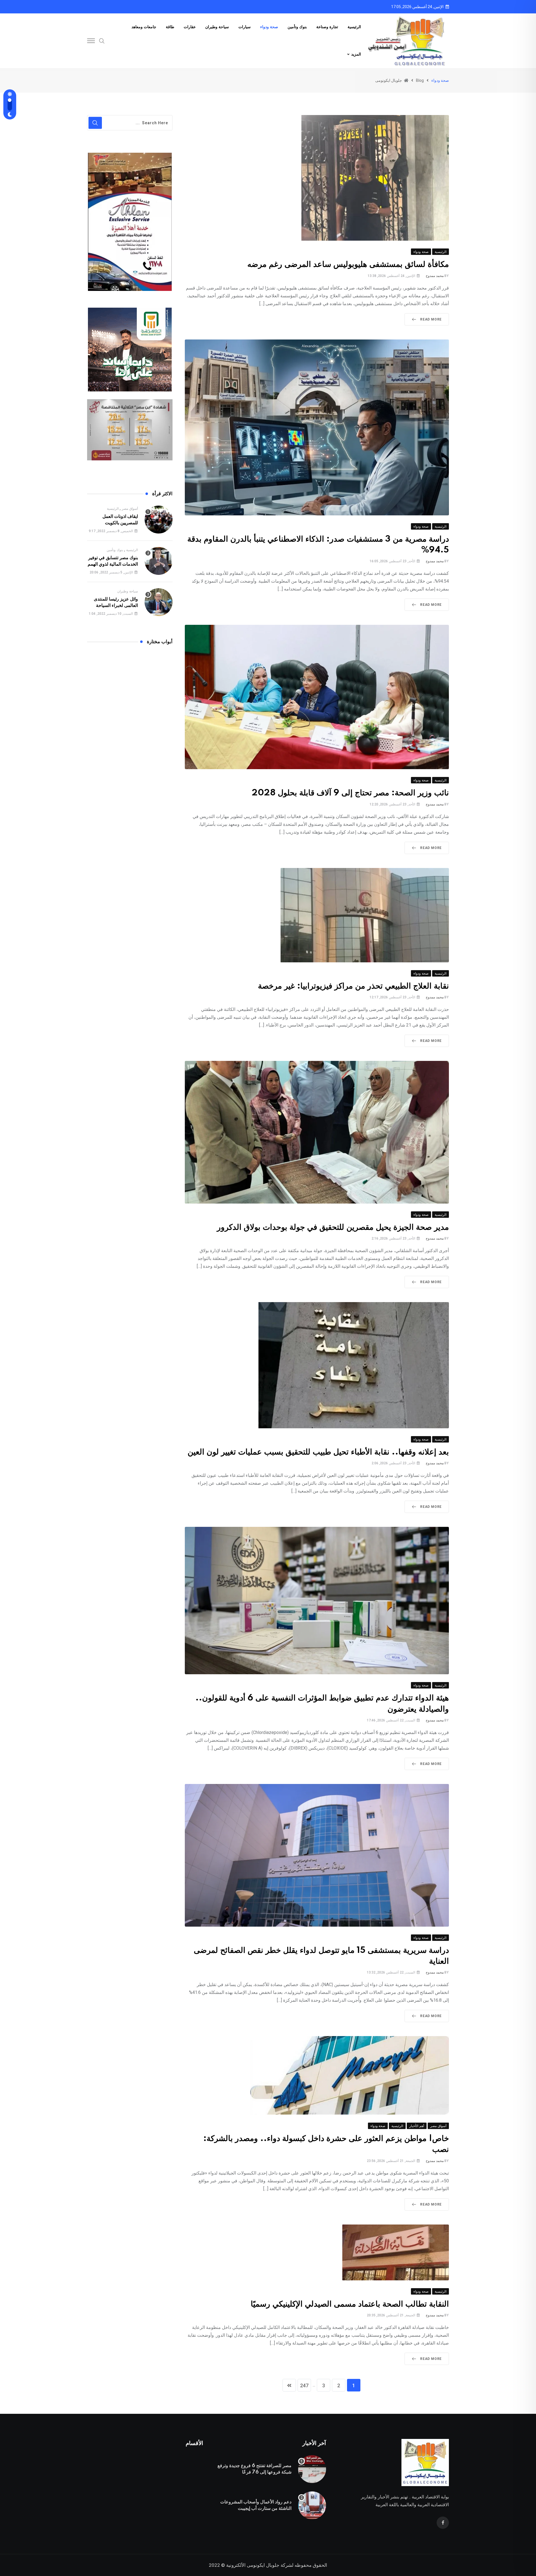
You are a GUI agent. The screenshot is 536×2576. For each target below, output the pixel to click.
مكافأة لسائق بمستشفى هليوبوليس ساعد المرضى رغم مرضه (348, 265)
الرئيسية (354, 27)
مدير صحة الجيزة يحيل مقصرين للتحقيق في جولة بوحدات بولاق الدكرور (333, 1227)
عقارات (190, 27)
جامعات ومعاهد (144, 27)
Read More (431, 319)
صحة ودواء (269, 27)
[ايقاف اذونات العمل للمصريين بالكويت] (159, 520)
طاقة (170, 27)
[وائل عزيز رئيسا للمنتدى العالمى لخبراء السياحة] (159, 602)
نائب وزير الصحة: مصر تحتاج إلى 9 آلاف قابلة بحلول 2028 (350, 793)
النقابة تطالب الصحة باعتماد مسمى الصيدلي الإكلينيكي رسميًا (350, 2304)
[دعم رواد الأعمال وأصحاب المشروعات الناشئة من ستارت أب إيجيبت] (312, 2505)
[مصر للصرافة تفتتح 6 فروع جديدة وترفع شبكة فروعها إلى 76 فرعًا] (312, 2469)
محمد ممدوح (435, 276)
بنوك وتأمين (297, 27)
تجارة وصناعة (327, 27)
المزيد (356, 54)
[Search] (102, 40)
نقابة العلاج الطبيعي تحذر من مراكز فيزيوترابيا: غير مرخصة (353, 986)
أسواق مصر (130, 509)
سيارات (245, 27)
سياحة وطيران (217, 27)
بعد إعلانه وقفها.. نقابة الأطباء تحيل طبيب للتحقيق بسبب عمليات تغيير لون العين (318, 1452)
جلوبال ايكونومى (263, 2565)
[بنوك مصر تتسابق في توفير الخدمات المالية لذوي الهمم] (159, 561)
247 (304, 2385)
